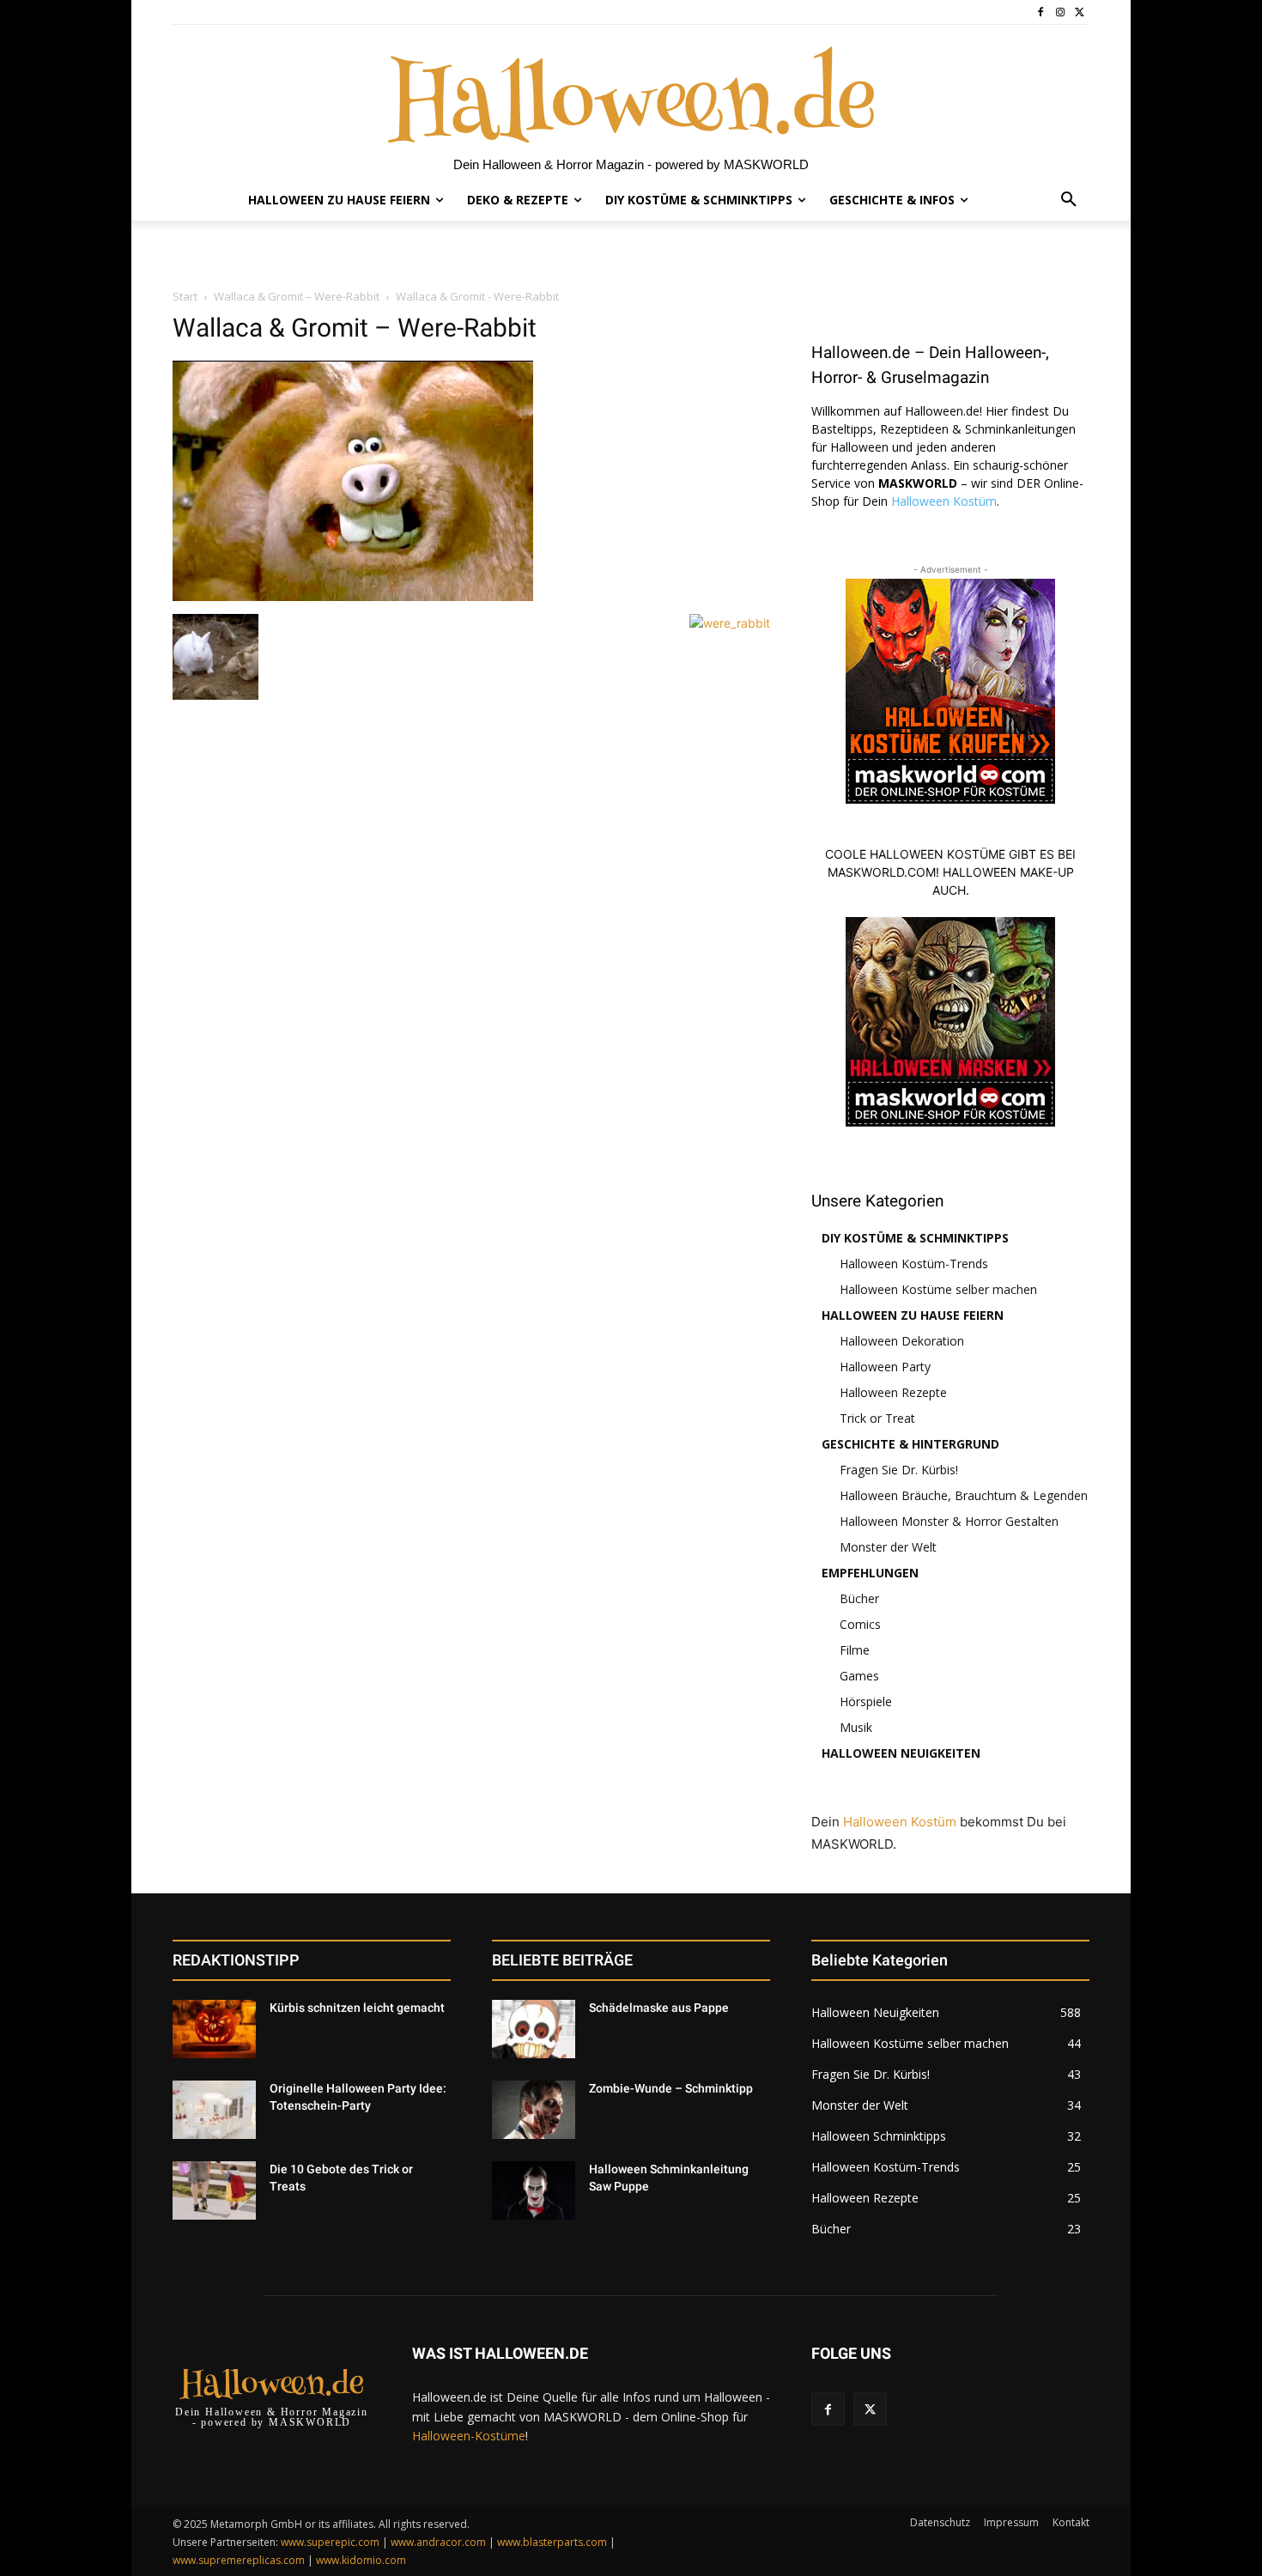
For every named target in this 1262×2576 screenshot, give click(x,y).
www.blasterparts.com (552, 2542)
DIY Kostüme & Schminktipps (915, 1238)
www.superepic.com (330, 2542)
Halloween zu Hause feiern (913, 1315)
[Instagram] (1060, 12)
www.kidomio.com (361, 2560)
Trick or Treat (877, 1418)
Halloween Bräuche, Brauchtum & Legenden (964, 1495)
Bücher (859, 1598)
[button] (1069, 200)
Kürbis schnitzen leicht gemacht (357, 2008)
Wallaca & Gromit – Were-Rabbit (297, 296)
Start (185, 296)
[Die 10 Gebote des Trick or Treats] (214, 2190)
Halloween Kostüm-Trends (914, 1264)
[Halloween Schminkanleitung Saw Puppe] (534, 2190)
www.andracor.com (438, 2542)
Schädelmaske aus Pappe (659, 2008)
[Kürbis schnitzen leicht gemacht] (214, 2029)
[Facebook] (1041, 12)
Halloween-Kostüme (469, 2436)
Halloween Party (885, 1367)
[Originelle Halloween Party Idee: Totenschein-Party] (214, 2110)
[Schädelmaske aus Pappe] (534, 2029)
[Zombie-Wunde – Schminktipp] (534, 2110)
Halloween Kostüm (944, 501)
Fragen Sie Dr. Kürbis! (899, 1470)
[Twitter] (1080, 12)
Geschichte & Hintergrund (910, 1444)
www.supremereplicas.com (239, 2560)
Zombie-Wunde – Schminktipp (671, 2088)
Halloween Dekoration (902, 1341)
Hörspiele (866, 1701)
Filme (855, 1650)
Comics (860, 1624)
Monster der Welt (888, 1547)
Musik (856, 1727)
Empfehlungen (870, 1573)
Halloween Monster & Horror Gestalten (949, 1521)
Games (859, 1676)
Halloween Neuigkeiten (901, 1753)
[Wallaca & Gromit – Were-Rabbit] (353, 596)
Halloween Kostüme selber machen (938, 1289)
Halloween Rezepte (893, 1392)
